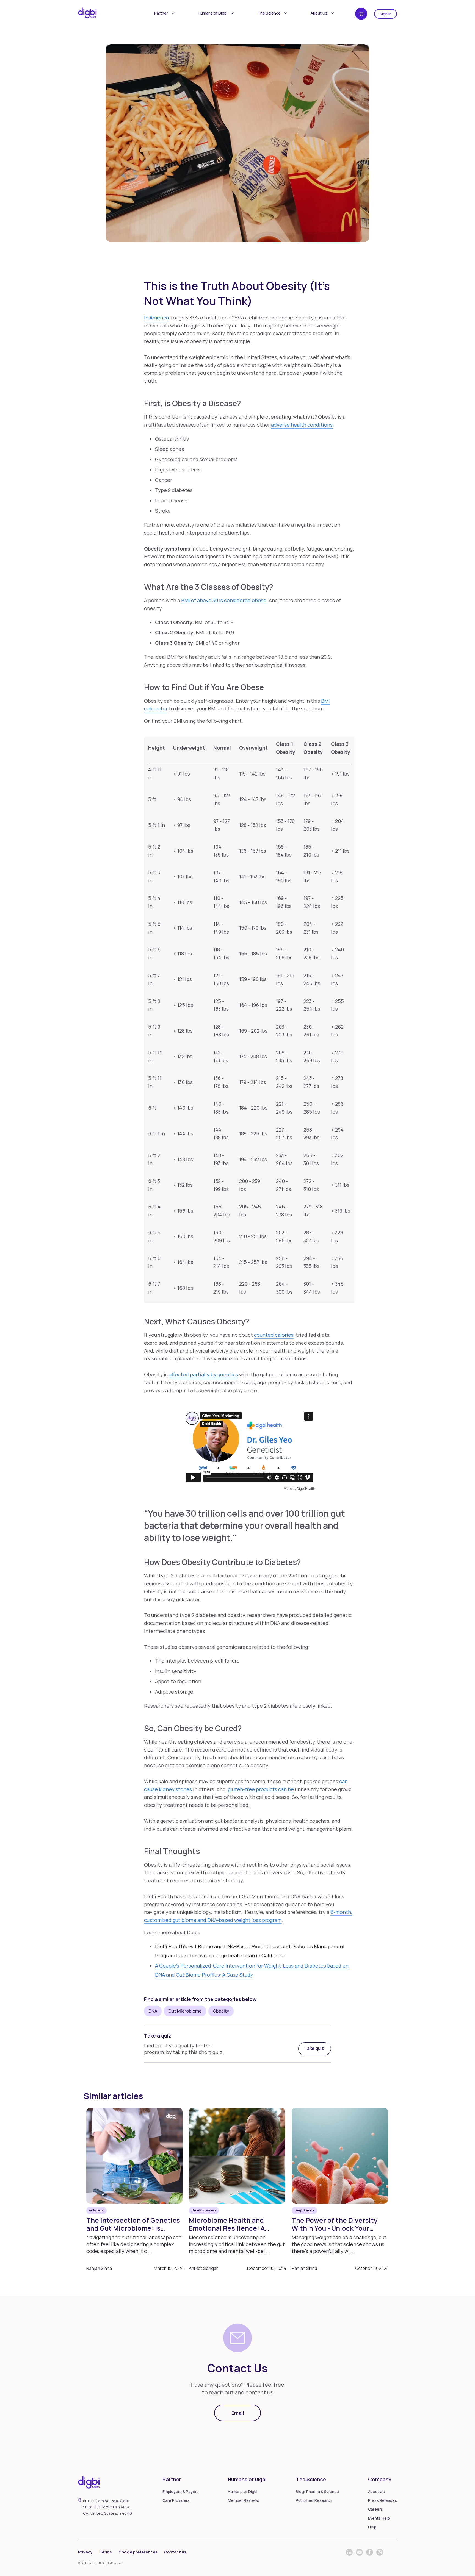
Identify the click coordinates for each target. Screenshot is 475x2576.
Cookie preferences (138, 2552)
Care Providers (176, 2500)
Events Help (379, 2518)
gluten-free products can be (261, 1789)
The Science (269, 13)
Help (372, 2527)
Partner (161, 13)
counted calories (274, 1335)
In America (156, 318)
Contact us (175, 2552)
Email (238, 2413)
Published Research (314, 2500)
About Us (319, 13)
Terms (106, 2552)
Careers (375, 2509)
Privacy (85, 2552)
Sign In (386, 14)
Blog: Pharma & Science (317, 2492)
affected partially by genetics (203, 1374)
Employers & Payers (181, 2492)
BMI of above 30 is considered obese (224, 600)
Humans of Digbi (213, 13)
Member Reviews (244, 2500)
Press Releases (383, 2500)
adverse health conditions (302, 425)
